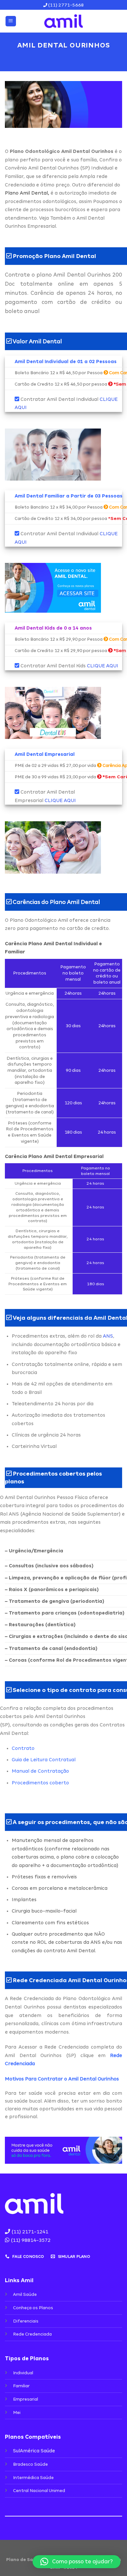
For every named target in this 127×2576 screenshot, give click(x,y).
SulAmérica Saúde (34, 2451)
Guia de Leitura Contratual (44, 1760)
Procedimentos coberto (40, 1783)
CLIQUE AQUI (103, 666)
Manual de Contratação (40, 1771)
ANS (108, 1336)
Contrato (23, 1748)
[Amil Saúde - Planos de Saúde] (63, 21)
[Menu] (11, 21)
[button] (77, 2562)
